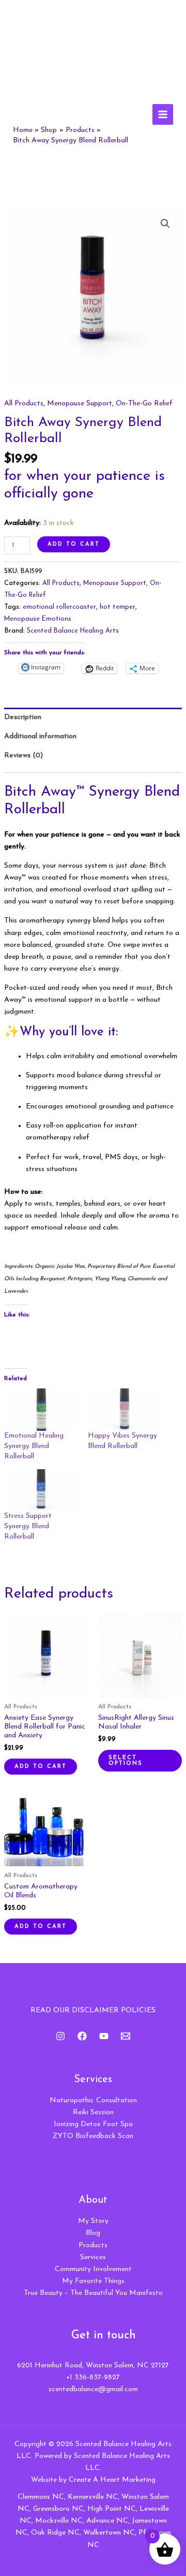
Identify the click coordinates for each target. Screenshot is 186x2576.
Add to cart (74, 544)
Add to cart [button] (41, 1767)
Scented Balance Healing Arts (73, 631)
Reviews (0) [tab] (24, 756)
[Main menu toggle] (163, 114)
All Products (24, 404)
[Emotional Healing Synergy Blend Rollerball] (41, 1409)
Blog (93, 2233)
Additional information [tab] (40, 736)
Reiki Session (93, 2112)
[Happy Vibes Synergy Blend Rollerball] (125, 1409)
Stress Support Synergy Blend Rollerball (28, 1526)
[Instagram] (60, 2036)
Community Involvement (93, 2269)
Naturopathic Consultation (93, 2101)
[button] (165, 224)
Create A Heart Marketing (112, 2480)
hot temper (118, 607)
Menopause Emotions (38, 619)
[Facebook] (82, 2036)
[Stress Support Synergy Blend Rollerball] (41, 1490)
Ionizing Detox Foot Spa (93, 2124)
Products (93, 2245)
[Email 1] (126, 2036)
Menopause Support (80, 404)
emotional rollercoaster (59, 607)
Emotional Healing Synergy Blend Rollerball (34, 1446)
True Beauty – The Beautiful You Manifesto (93, 2293)
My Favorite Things (93, 2281)
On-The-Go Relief (144, 404)
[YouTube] (104, 2036)
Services (93, 2257)
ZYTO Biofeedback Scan (93, 2136)
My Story (93, 2221)
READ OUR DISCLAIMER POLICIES (93, 2010)
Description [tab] (23, 717)
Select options (126, 1761)
